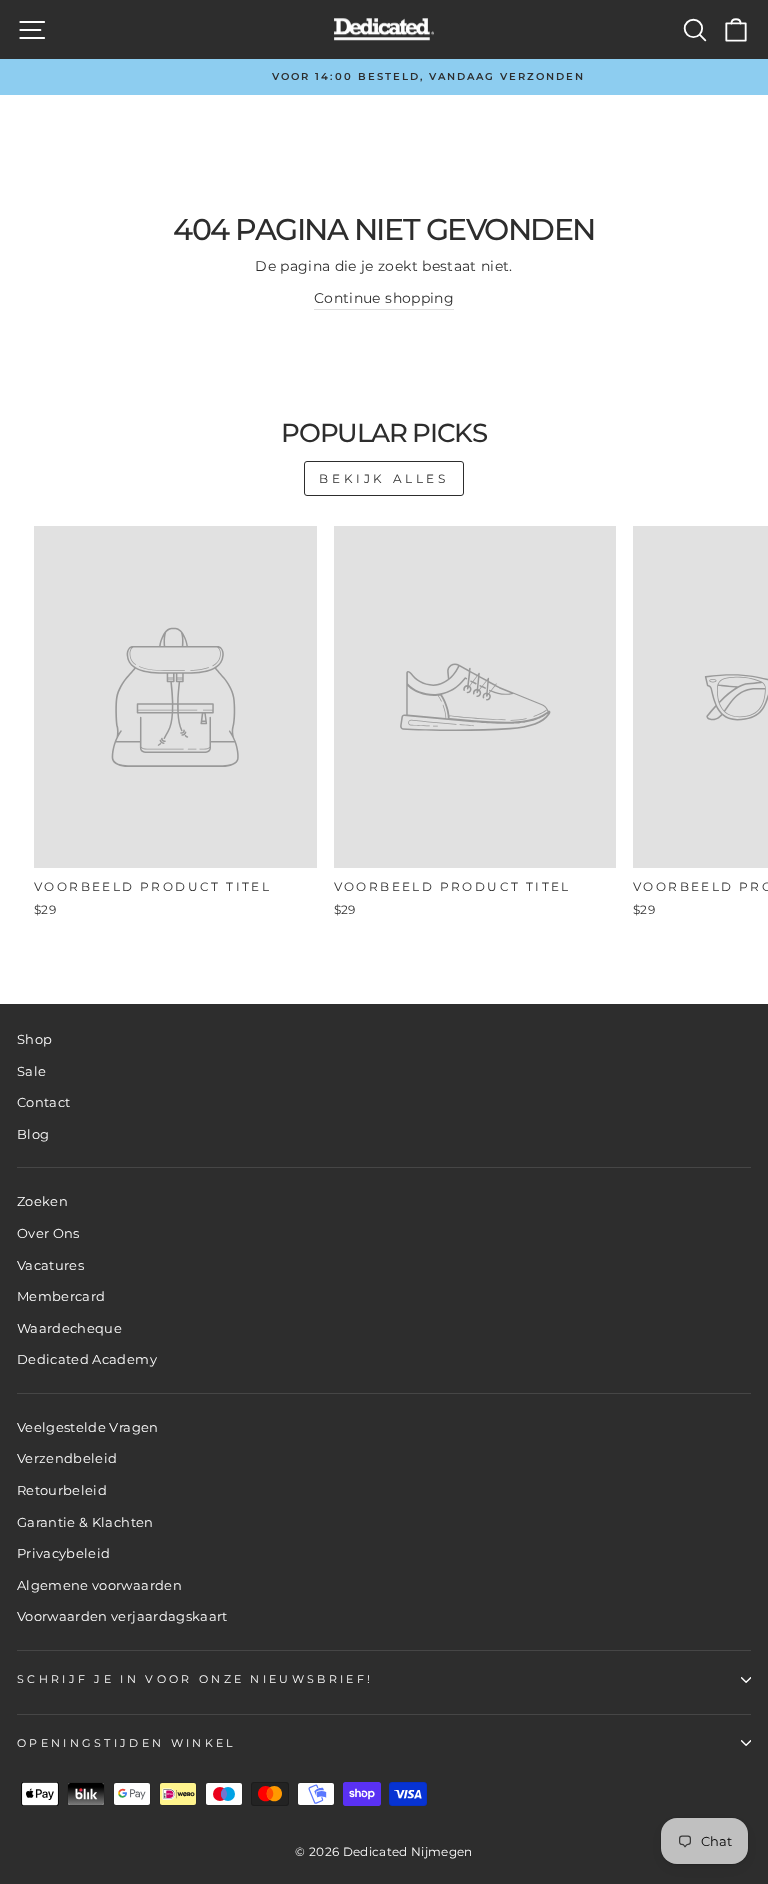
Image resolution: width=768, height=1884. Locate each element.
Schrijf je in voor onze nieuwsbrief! (195, 1679)
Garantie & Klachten (85, 1522)
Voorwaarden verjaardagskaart (122, 1616)
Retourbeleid (62, 1490)
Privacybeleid (64, 1553)
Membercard (61, 1296)
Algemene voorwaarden (99, 1585)
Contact (43, 1102)
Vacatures (50, 1265)
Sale (31, 1071)
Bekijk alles (383, 478)
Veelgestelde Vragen (88, 1427)
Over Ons (48, 1233)
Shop (34, 1039)
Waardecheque (69, 1328)
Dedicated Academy (87, 1359)
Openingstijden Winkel (126, 1743)
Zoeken (42, 1201)
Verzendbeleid (67, 1458)
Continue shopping (384, 298)
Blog (33, 1134)
